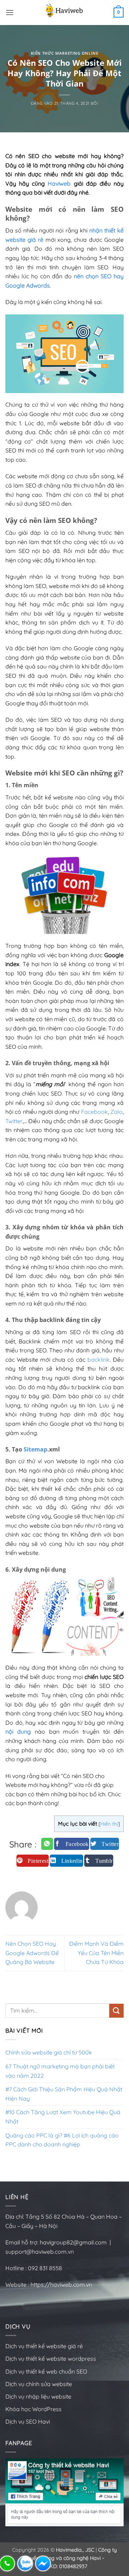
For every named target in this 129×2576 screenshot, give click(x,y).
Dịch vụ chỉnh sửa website (39, 2384)
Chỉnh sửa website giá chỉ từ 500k (49, 2052)
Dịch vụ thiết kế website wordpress (51, 2359)
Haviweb (59, 183)
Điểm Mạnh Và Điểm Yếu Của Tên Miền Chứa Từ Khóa (96, 1953)
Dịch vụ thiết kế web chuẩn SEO (46, 2371)
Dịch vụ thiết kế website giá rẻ (44, 2346)
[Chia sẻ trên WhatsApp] (47, 1844)
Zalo (116, 1112)
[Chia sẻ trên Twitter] (105, 1844)
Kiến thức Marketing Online (65, 53)
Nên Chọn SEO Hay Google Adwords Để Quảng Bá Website (32, 1953)
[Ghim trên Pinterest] (33, 1861)
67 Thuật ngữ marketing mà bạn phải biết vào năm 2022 (60, 2071)
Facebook (94, 1112)
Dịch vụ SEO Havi (28, 2421)
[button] (10, 12)
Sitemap (35, 1449)
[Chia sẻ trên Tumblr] (99, 1861)
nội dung (18, 1732)
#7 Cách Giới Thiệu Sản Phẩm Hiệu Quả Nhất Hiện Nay (64, 2094)
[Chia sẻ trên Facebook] (72, 1844)
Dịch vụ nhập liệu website (38, 2396)
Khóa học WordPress (34, 2409)
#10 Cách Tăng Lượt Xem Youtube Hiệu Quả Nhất (63, 2117)
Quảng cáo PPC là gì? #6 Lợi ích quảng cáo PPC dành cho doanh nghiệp (62, 2140)
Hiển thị (109, 1824)
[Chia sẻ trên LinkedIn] (66, 1861)
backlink (99, 1360)
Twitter (14, 1121)
